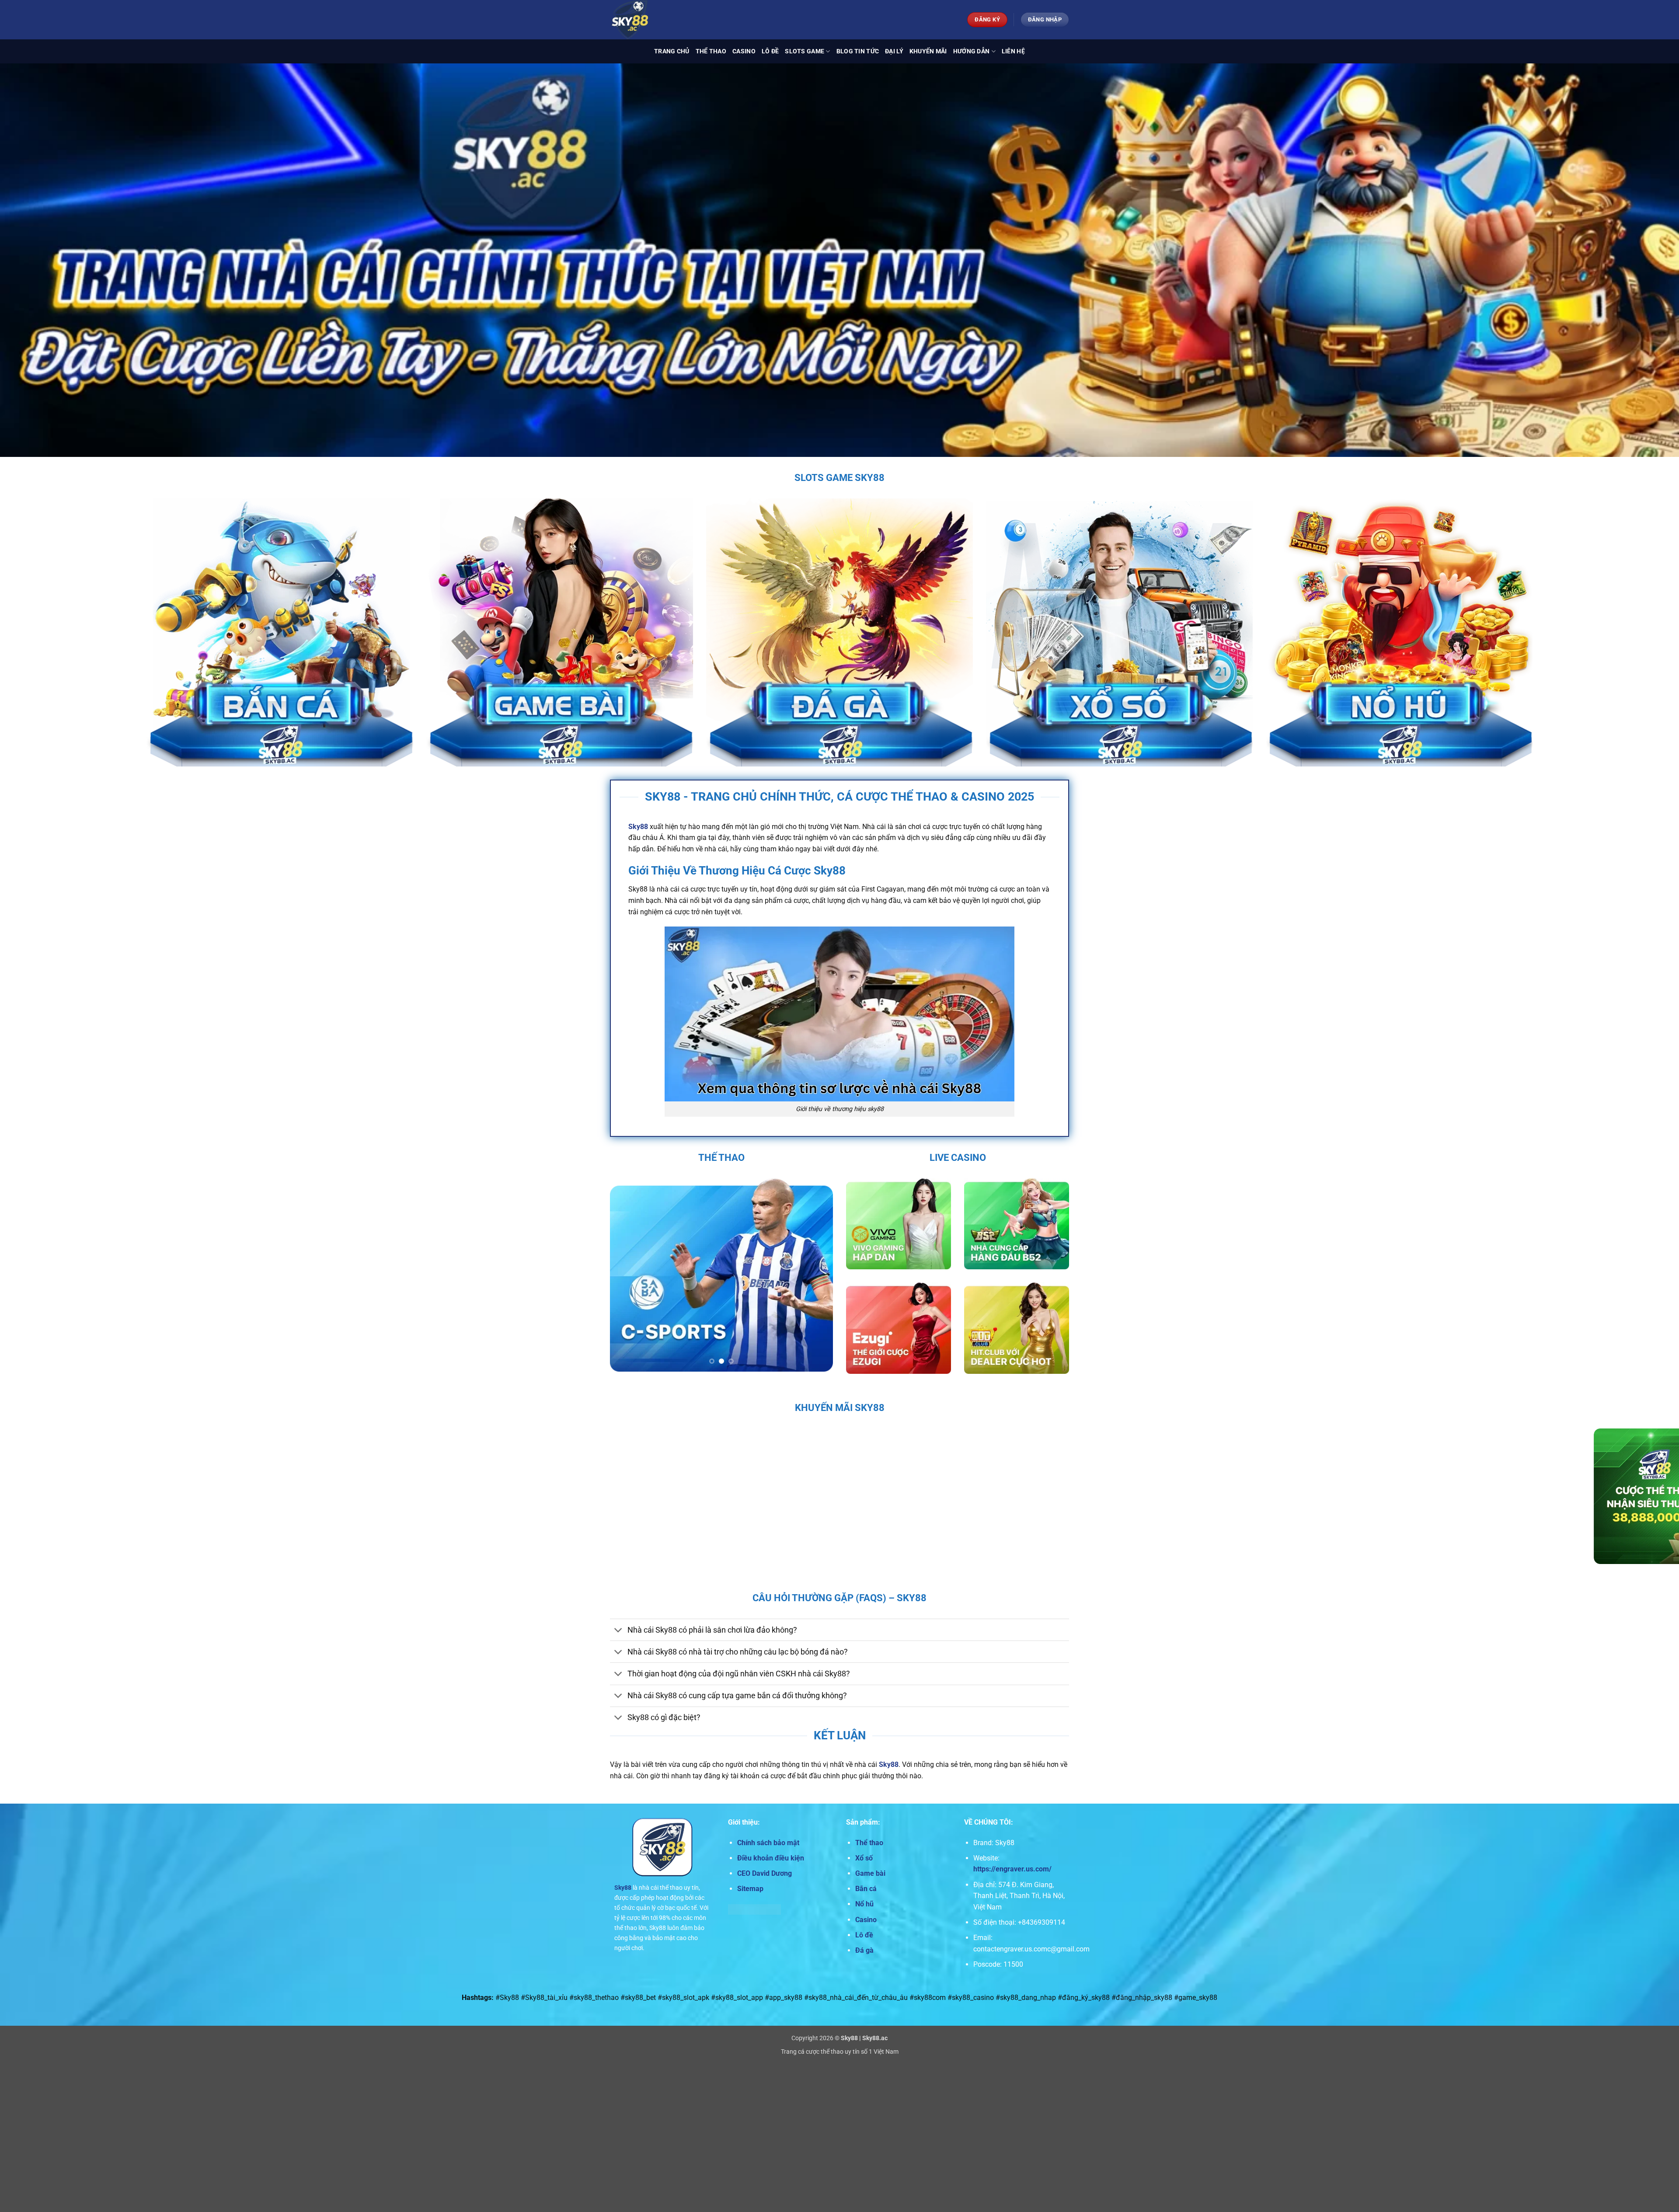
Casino (744, 51)
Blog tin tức (858, 51)
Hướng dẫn (972, 51)
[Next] (818, 1275)
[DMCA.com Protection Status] (754, 1909)
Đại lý (894, 51)
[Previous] (625, 1275)
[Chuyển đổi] (618, 1631)
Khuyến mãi (928, 51)
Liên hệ (1013, 51)
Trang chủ (672, 51)
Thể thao (711, 51)
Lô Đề (770, 51)
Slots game (805, 51)
